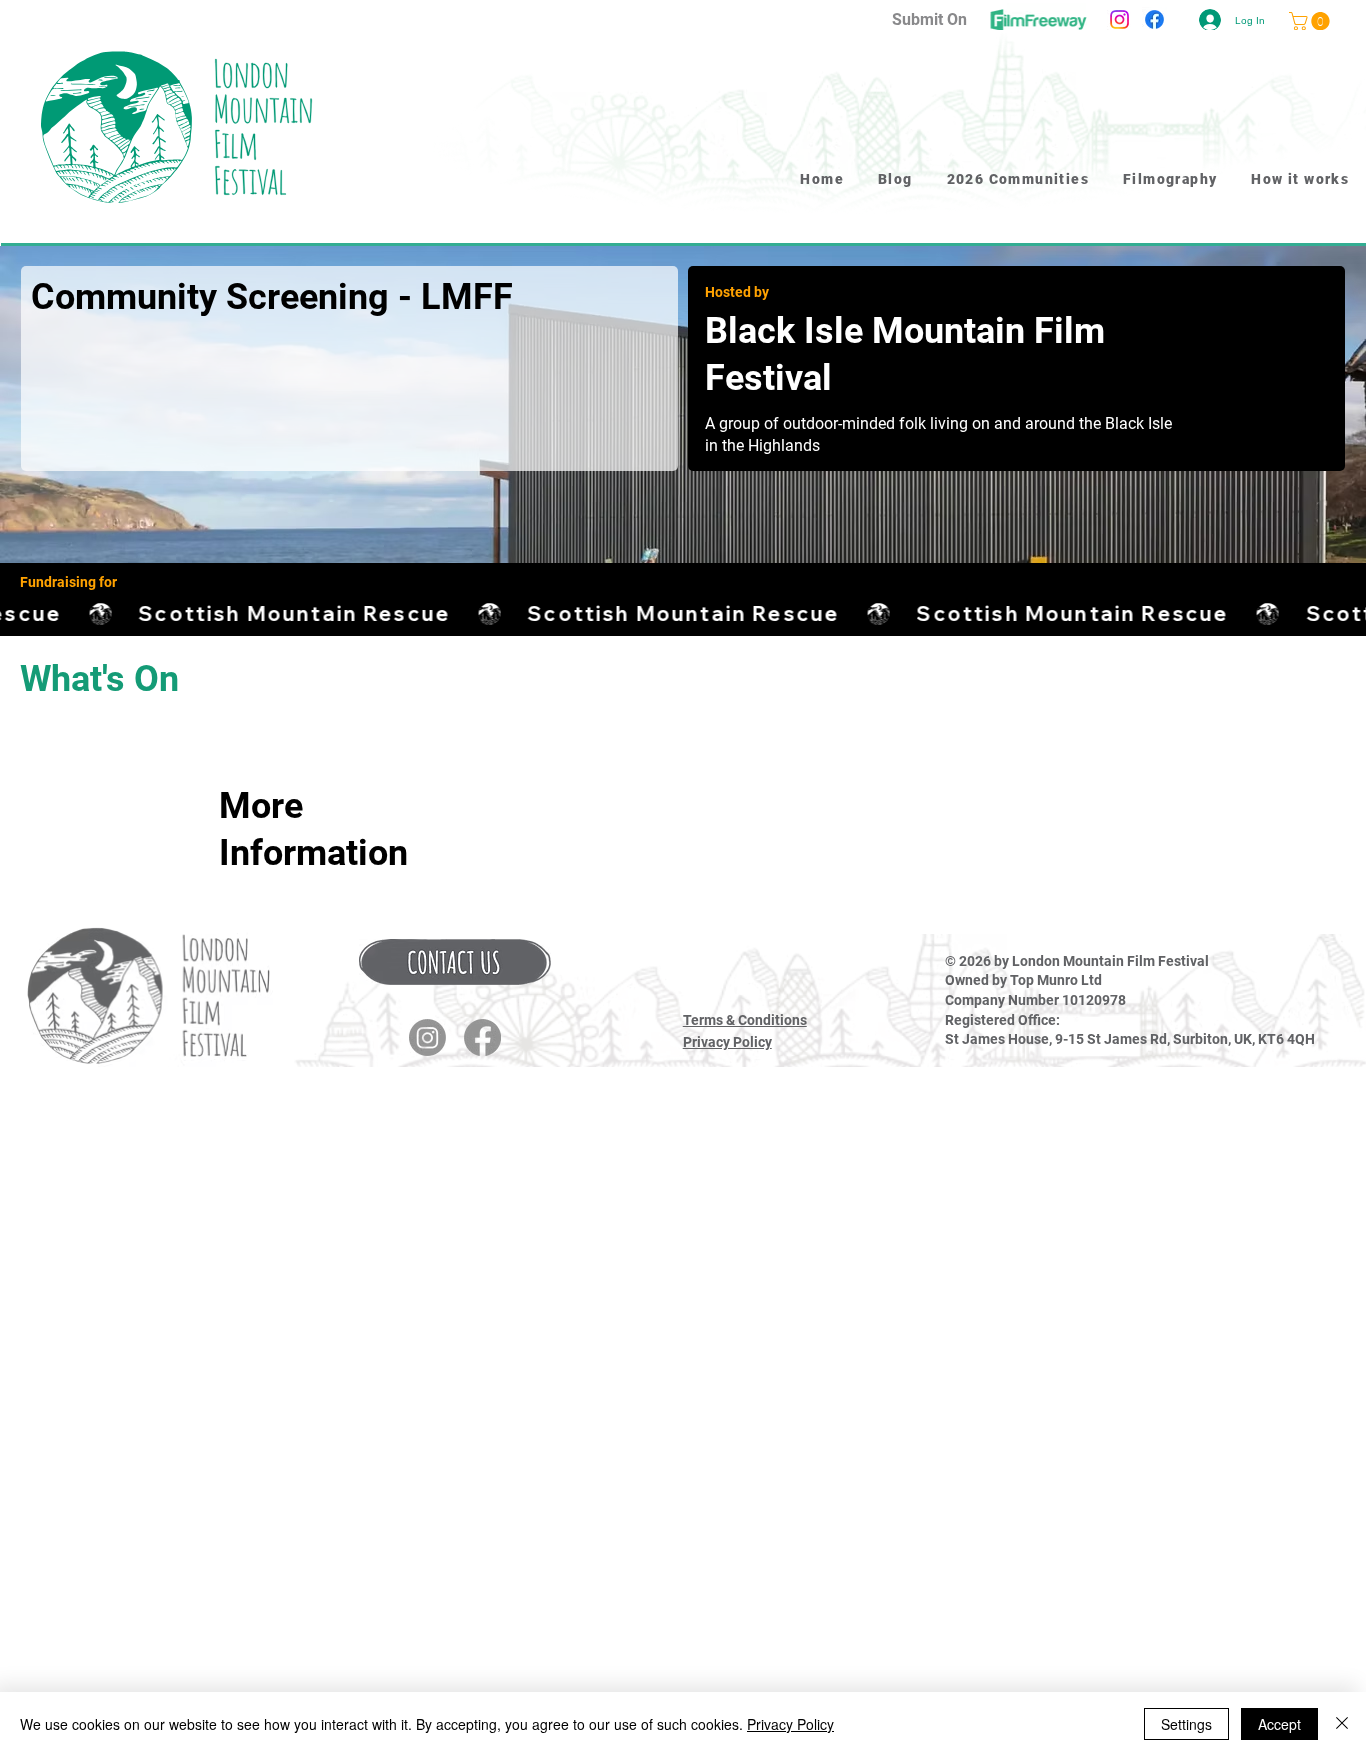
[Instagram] (1119, 19)
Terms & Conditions (745, 1020)
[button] (455, 962)
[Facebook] (1154, 19)
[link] (1311, 21)
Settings (1186, 1724)
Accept (1279, 1724)
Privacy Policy (727, 1042)
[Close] (1342, 1724)
